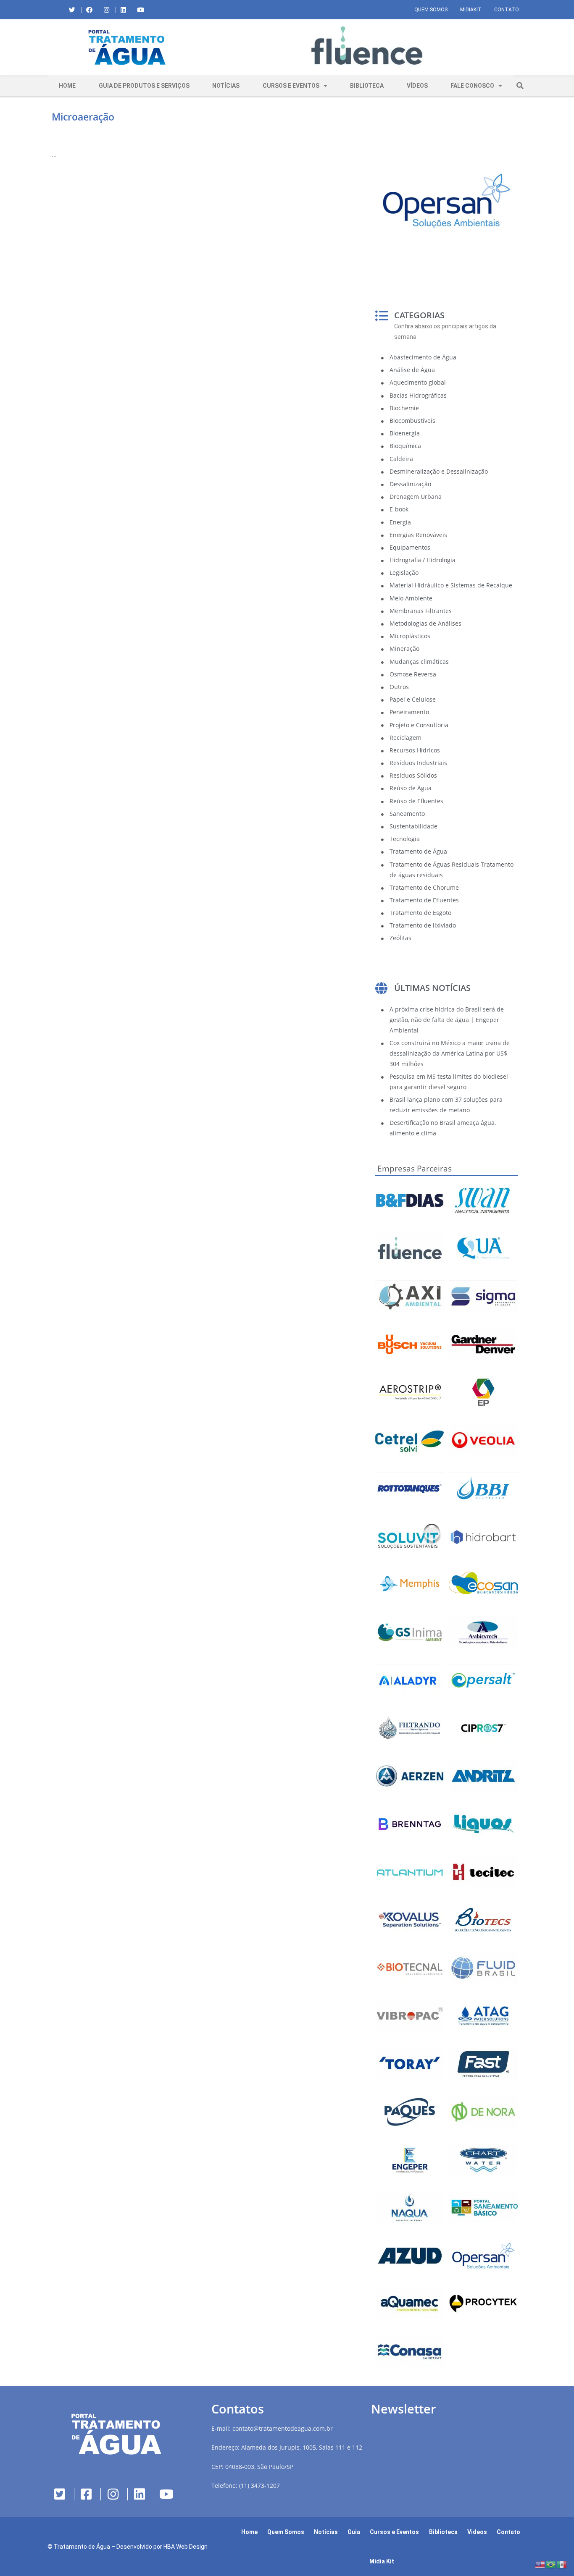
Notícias (226, 86)
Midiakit (471, 10)
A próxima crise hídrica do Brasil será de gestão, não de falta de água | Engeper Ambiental (447, 1020)
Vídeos (417, 86)
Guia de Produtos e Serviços (144, 86)
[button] (213, 47)
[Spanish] (562, 2564)
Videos (477, 2532)
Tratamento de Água (82, 2547)
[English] (540, 2564)
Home (67, 86)
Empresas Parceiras (415, 1169)
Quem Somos (431, 10)
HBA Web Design (186, 2547)
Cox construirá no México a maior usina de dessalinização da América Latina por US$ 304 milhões (450, 1053)
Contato (507, 10)
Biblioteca (367, 86)
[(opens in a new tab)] (367, 46)
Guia (354, 2532)
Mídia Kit (382, 2561)
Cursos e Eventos (291, 86)
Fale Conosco (472, 86)
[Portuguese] (551, 2564)
